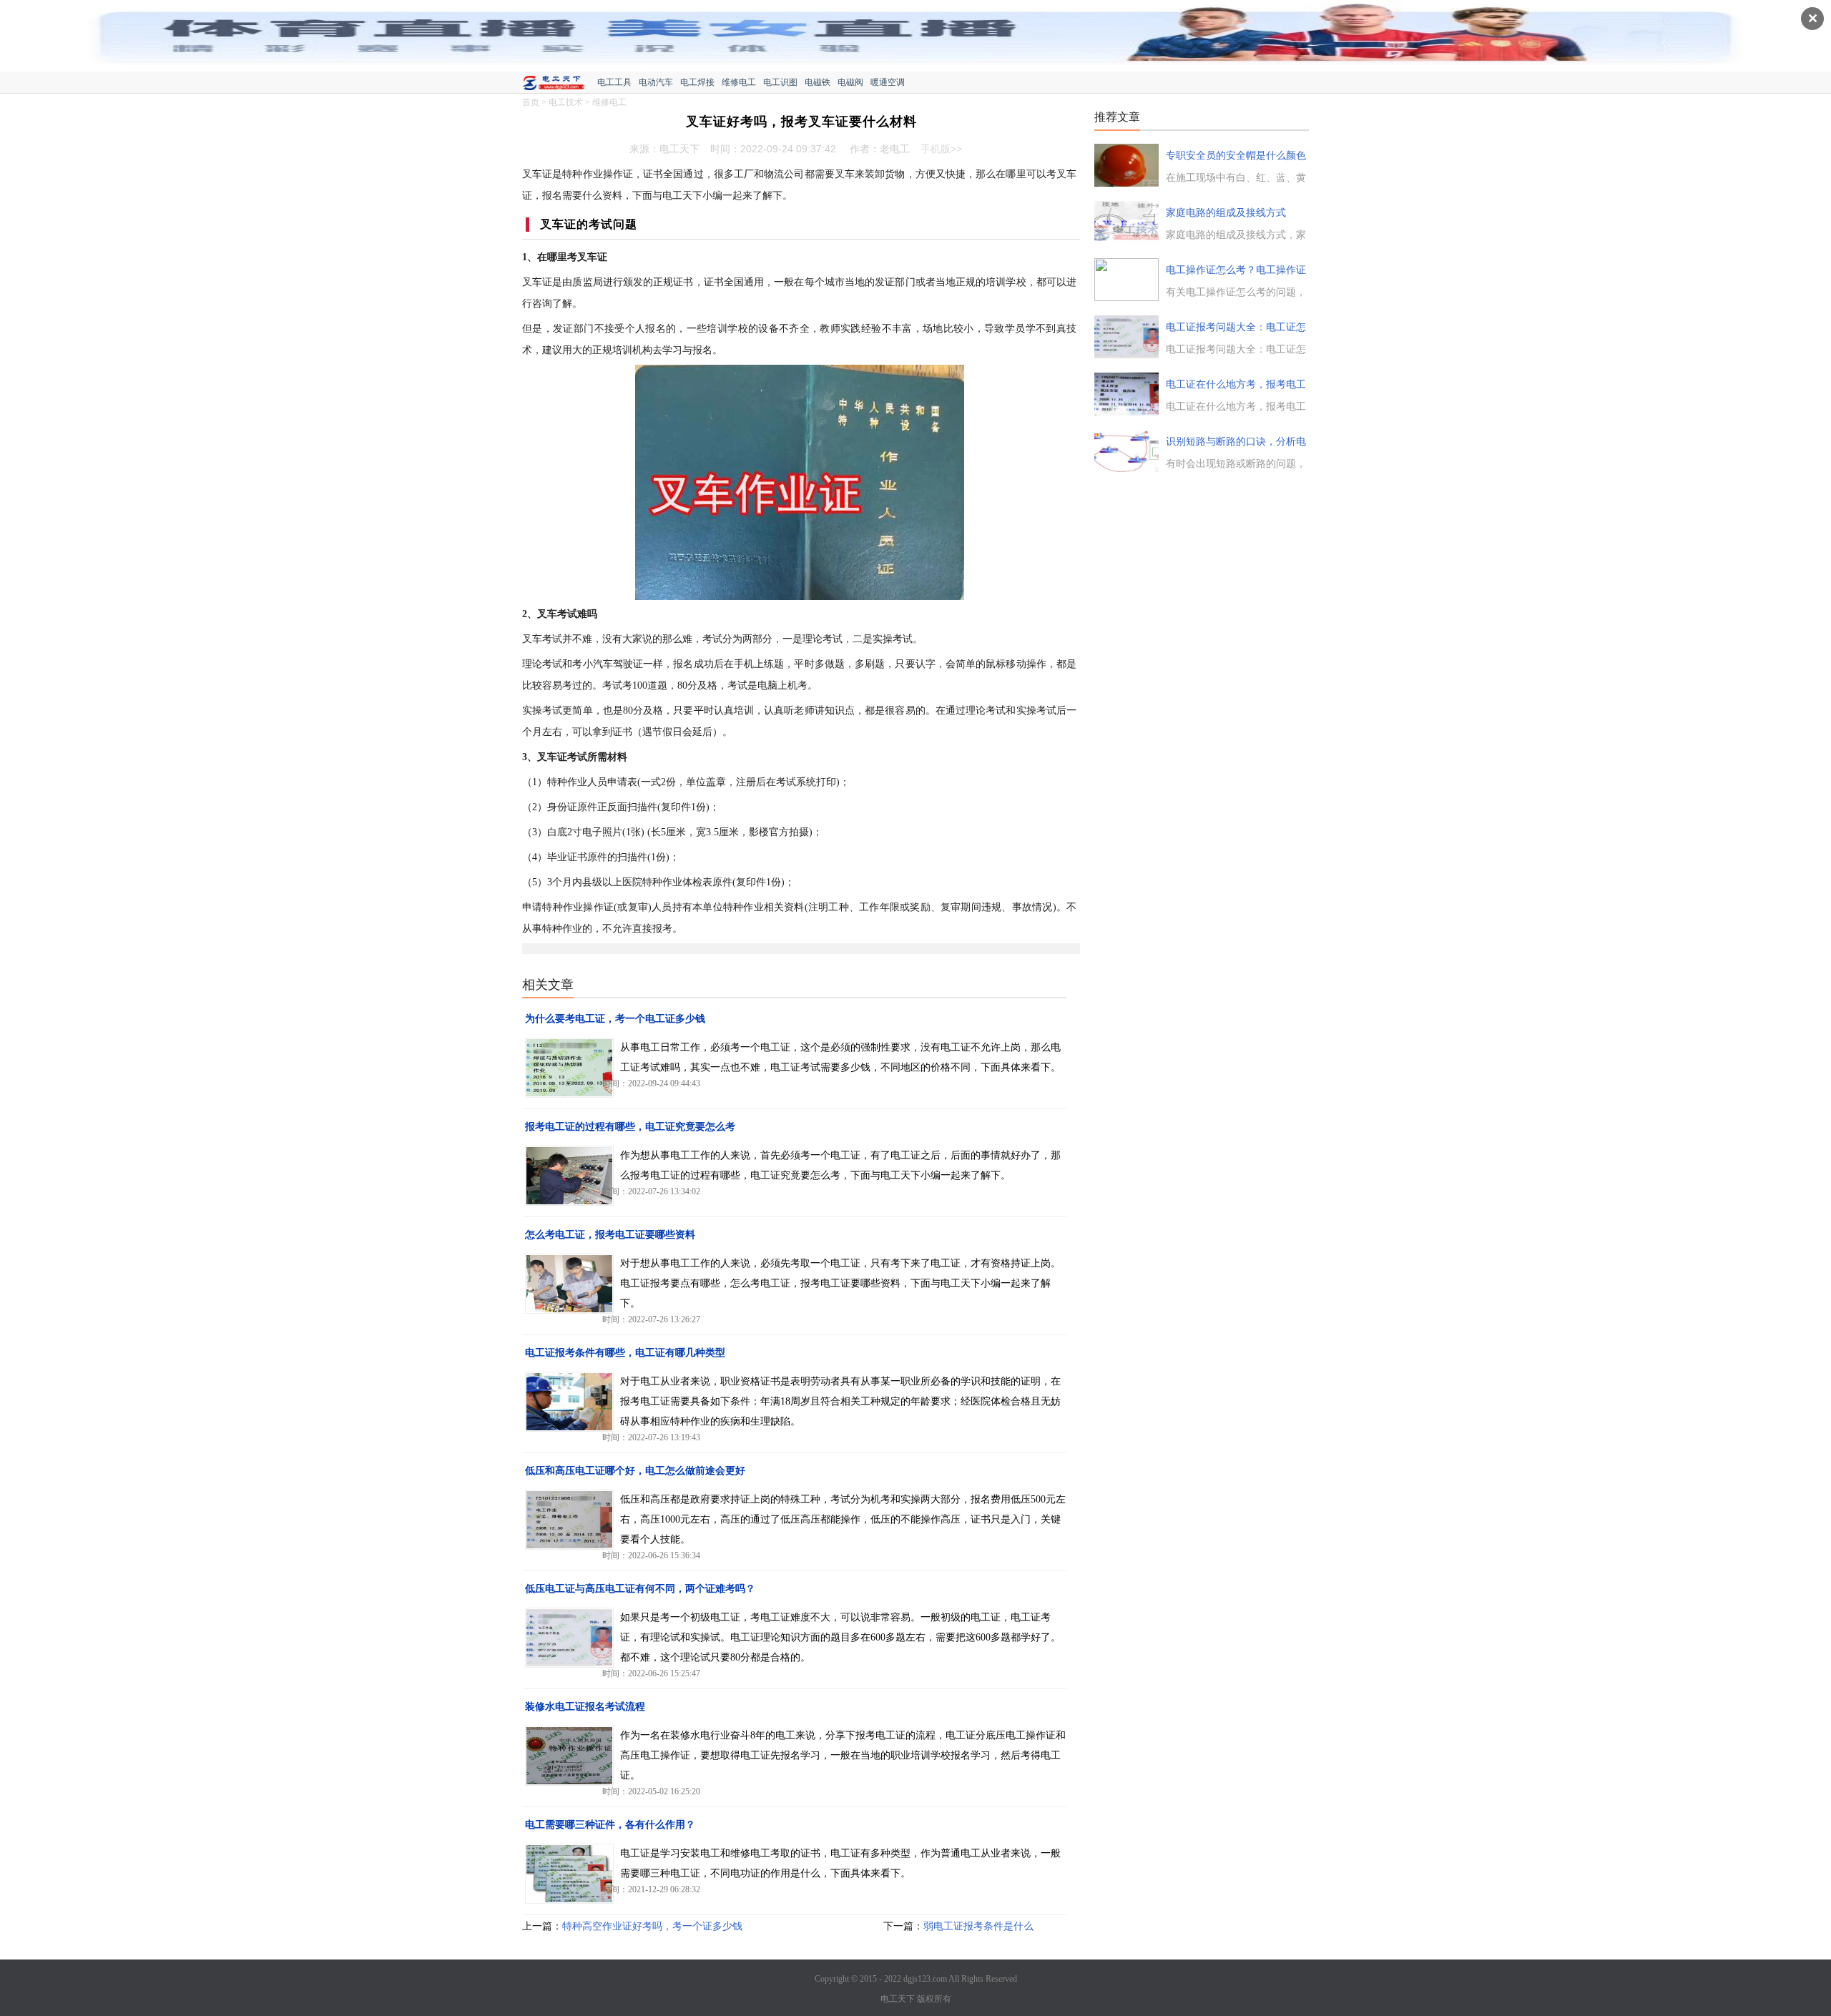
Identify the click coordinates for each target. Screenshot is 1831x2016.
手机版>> (941, 149)
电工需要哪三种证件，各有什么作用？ (610, 1825)
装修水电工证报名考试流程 (585, 1707)
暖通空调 (888, 82)
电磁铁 (818, 82)
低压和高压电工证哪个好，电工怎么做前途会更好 (635, 1471)
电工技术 (566, 102)
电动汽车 (656, 82)
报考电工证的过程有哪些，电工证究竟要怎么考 (630, 1127)
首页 (531, 102)
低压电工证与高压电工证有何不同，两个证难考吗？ (640, 1589)
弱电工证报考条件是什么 (978, 1926)
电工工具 (614, 82)
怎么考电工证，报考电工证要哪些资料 (610, 1235)
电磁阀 (850, 82)
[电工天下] (560, 84)
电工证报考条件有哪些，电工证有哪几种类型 (625, 1353)
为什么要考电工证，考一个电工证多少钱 (615, 1019)
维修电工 (739, 82)
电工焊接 (697, 82)
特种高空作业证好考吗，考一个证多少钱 (652, 1926)
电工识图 (780, 82)
